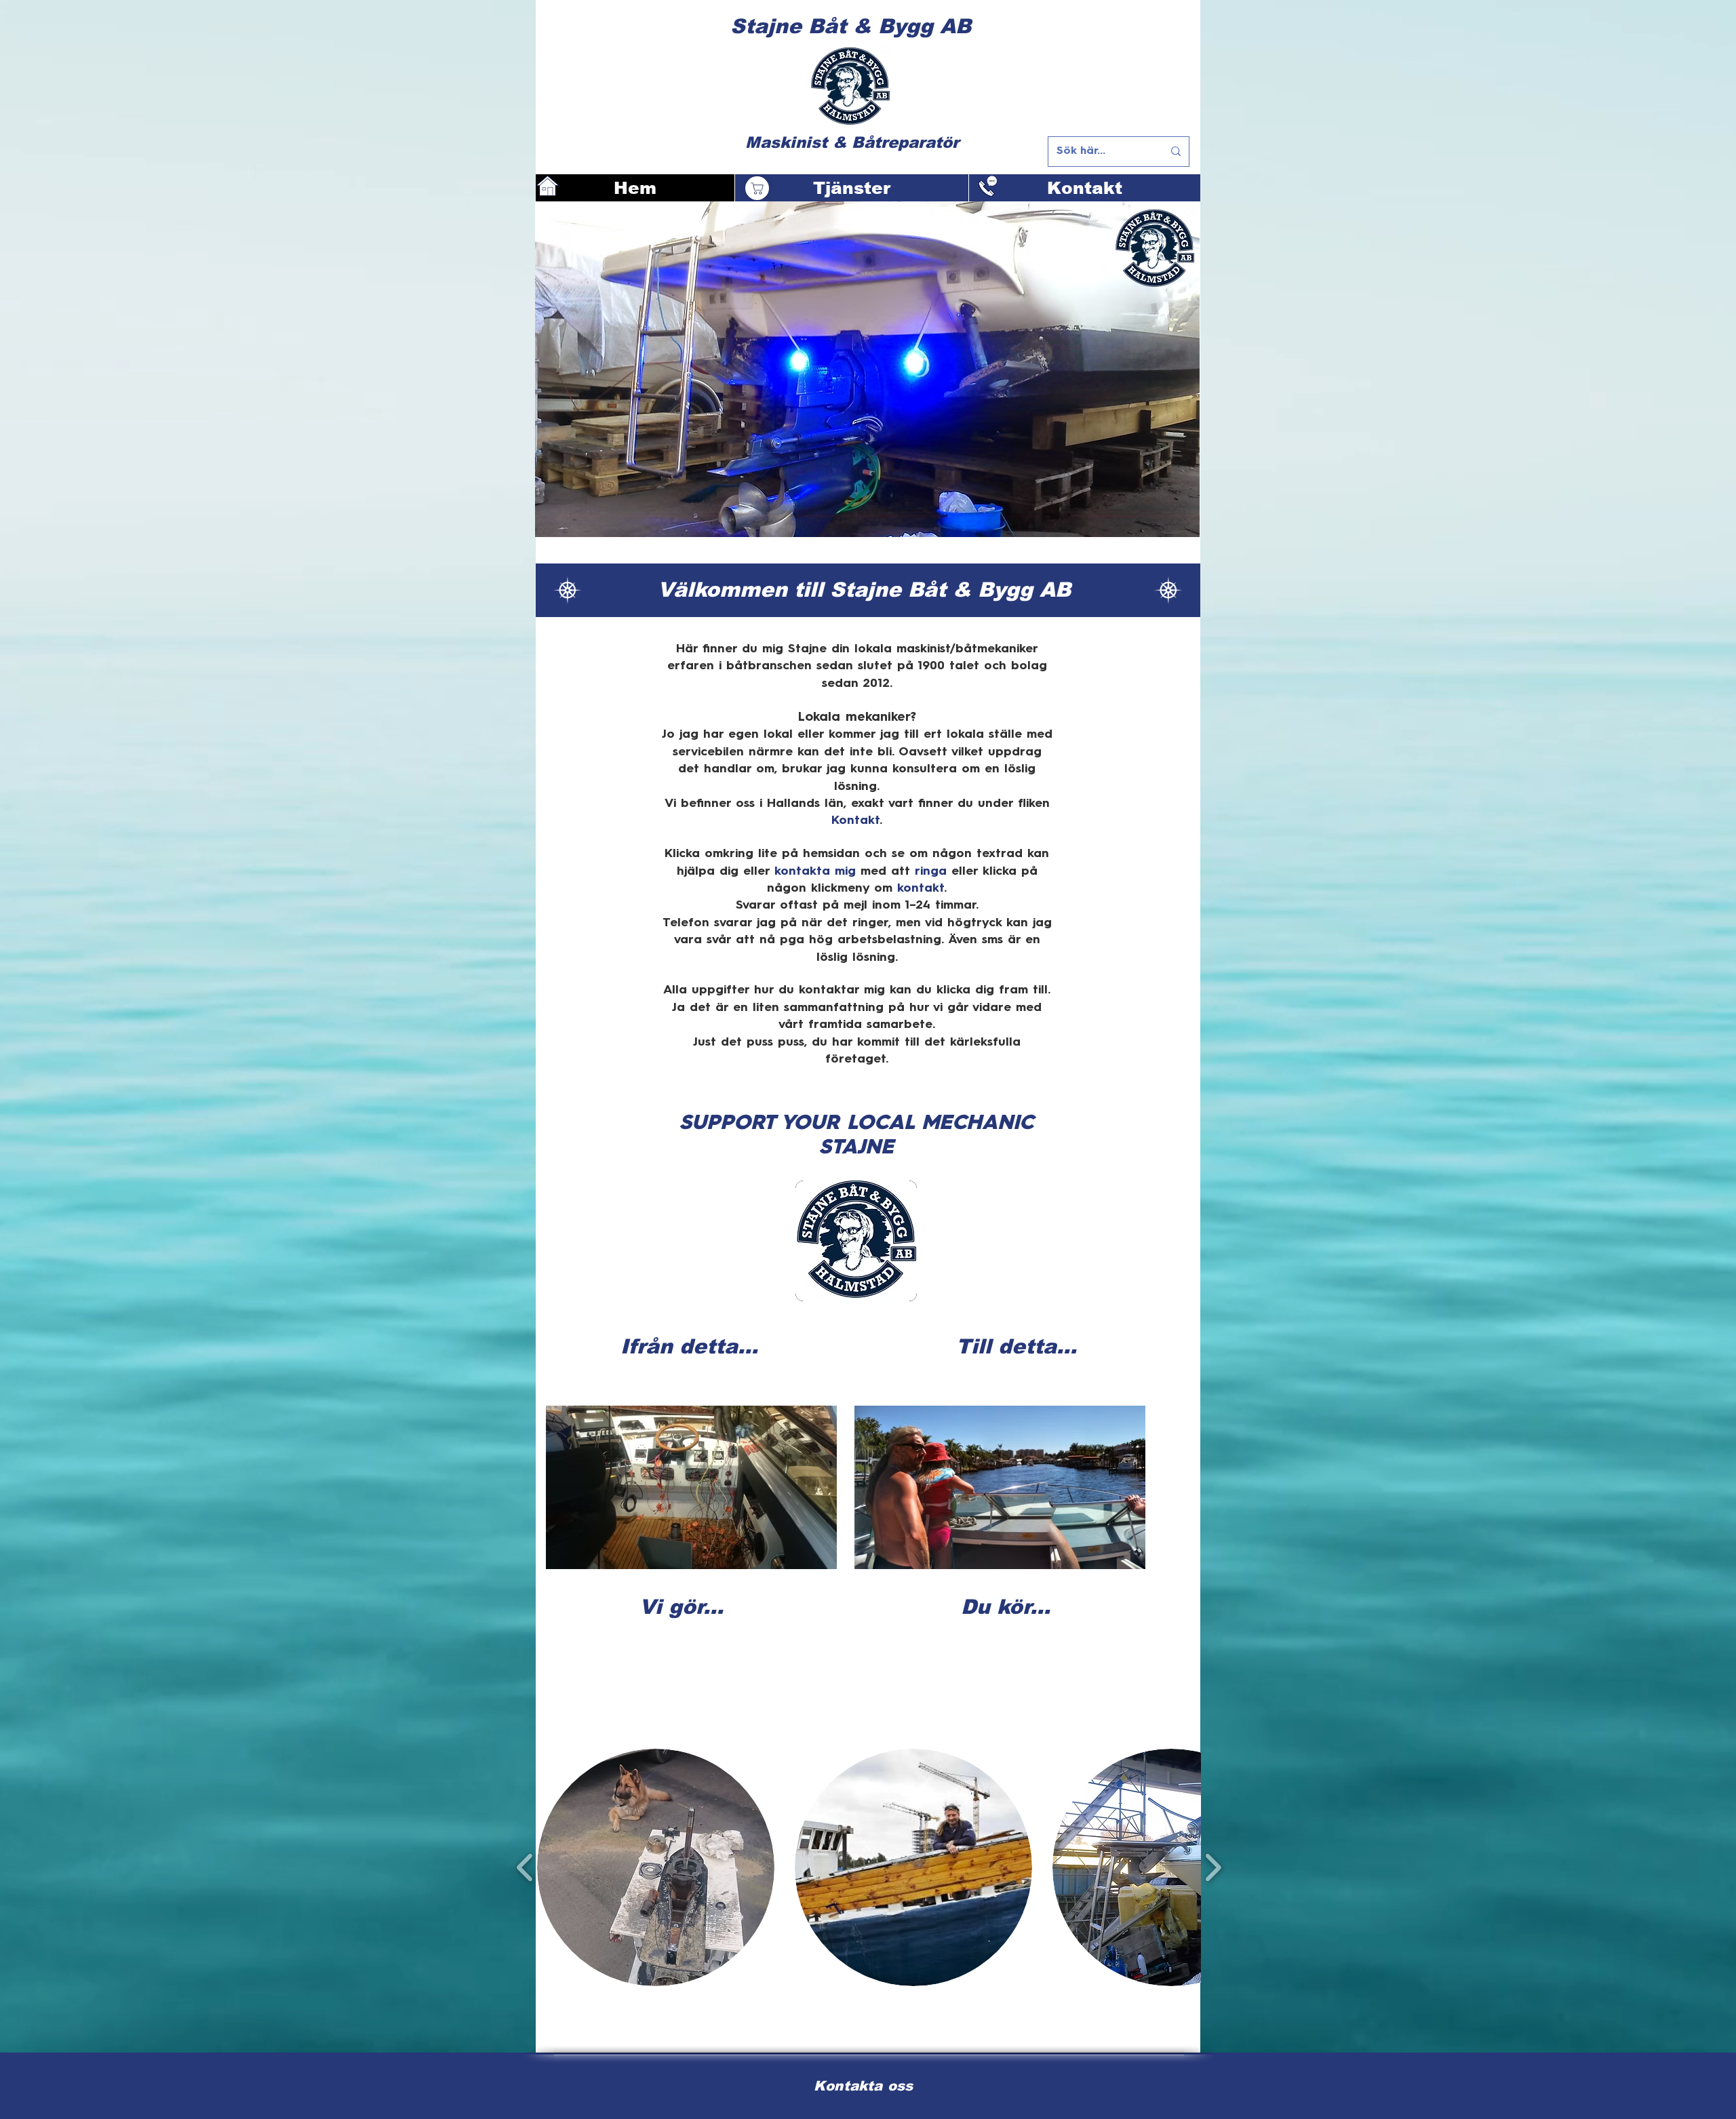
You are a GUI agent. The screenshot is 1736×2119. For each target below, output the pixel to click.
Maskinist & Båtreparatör (852, 142)
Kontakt (855, 820)
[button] (656, 1867)
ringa (931, 871)
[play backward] (525, 1867)
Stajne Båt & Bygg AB (851, 26)
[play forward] (1213, 1867)
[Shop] (757, 188)
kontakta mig (815, 871)
